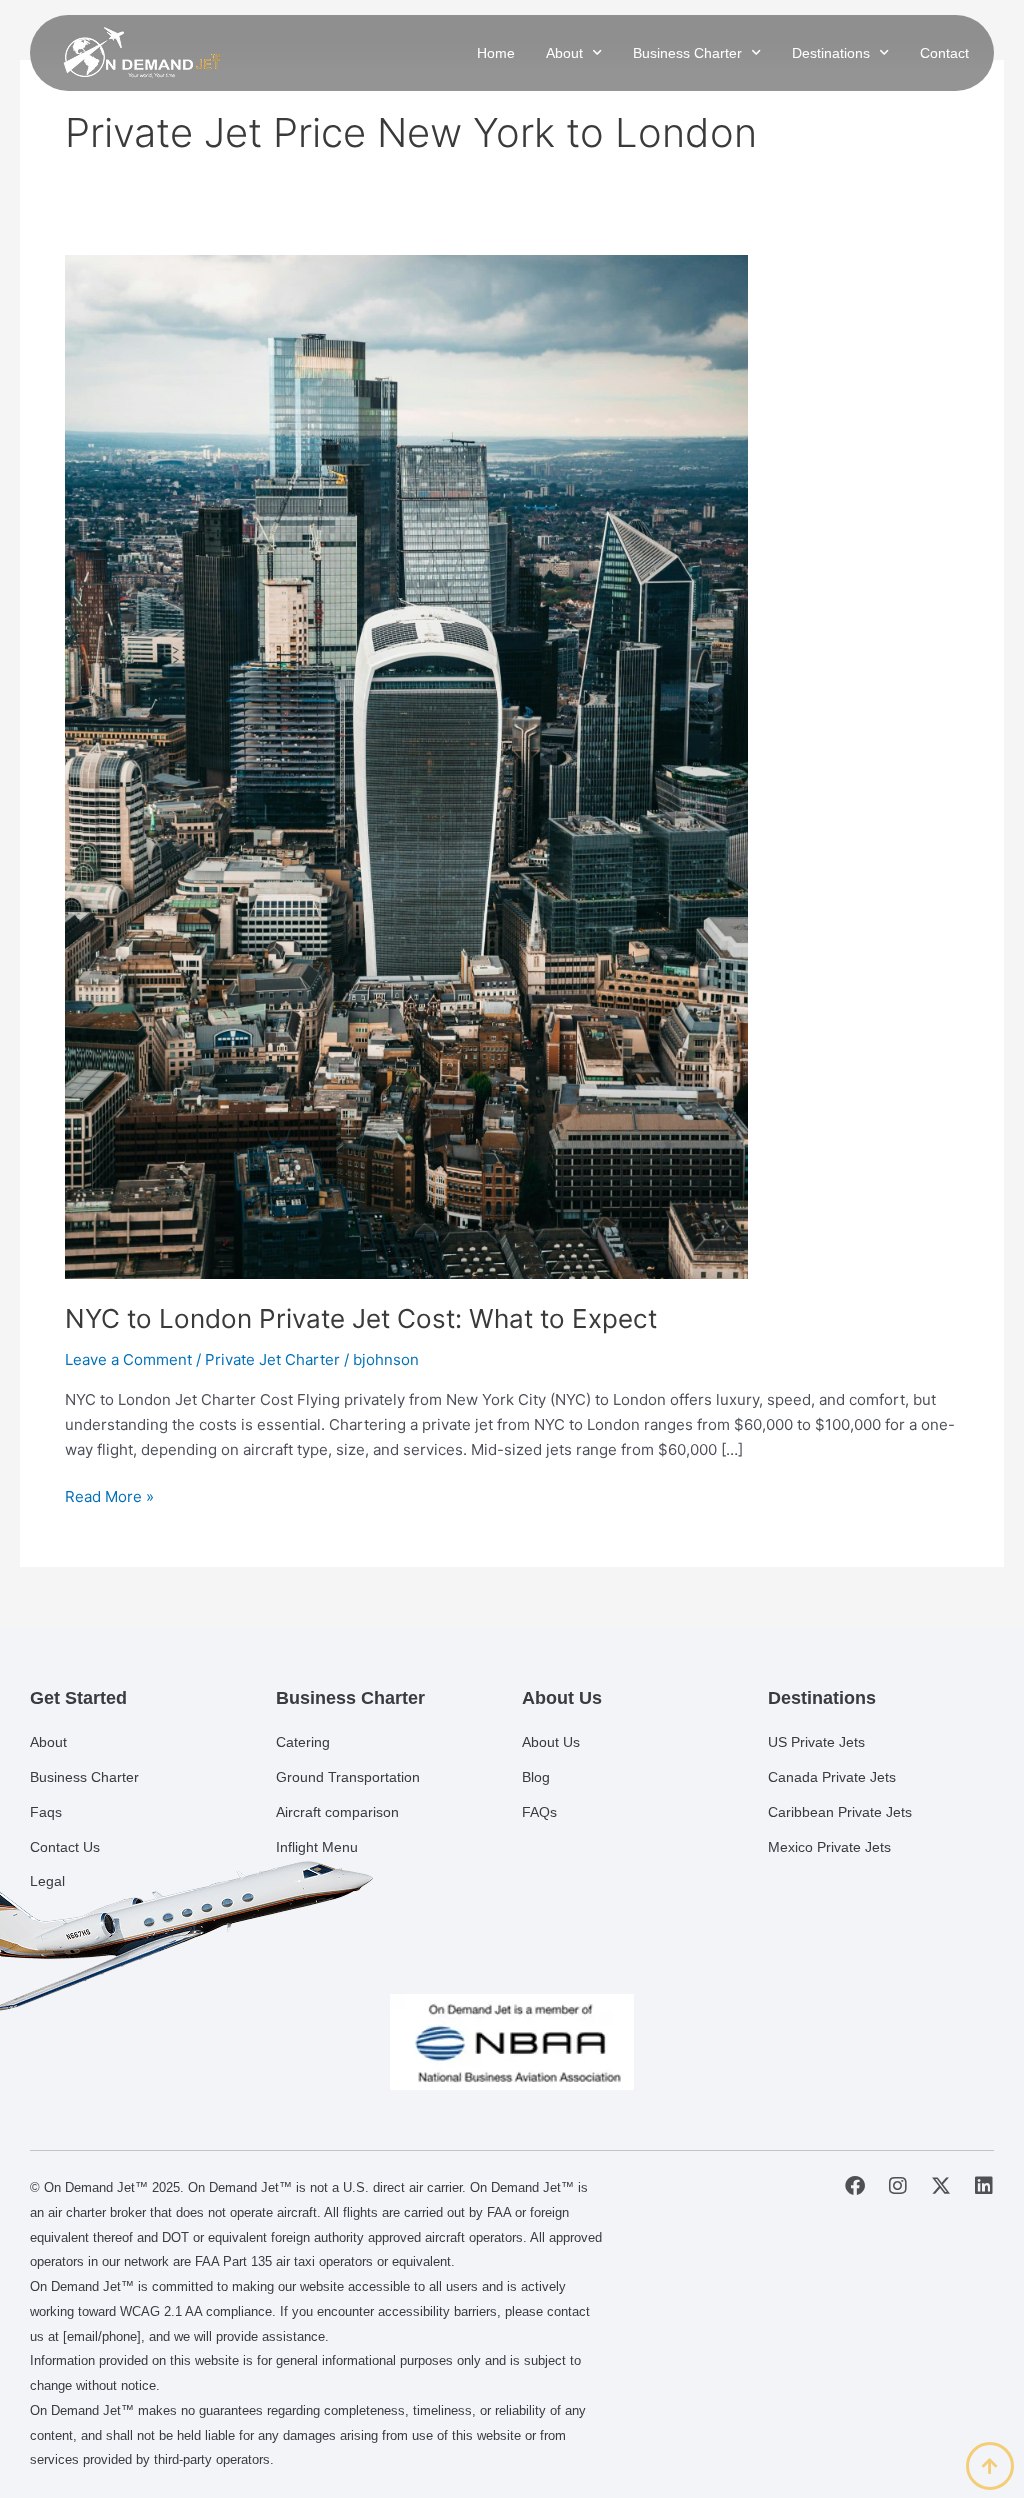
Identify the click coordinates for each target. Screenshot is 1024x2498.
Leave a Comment (128, 1359)
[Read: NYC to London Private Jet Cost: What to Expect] (406, 765)
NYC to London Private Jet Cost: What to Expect (361, 1318)
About (564, 53)
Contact (944, 53)
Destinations (831, 53)
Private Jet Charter (272, 1359)
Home (496, 53)
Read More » (109, 1495)
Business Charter (687, 53)
